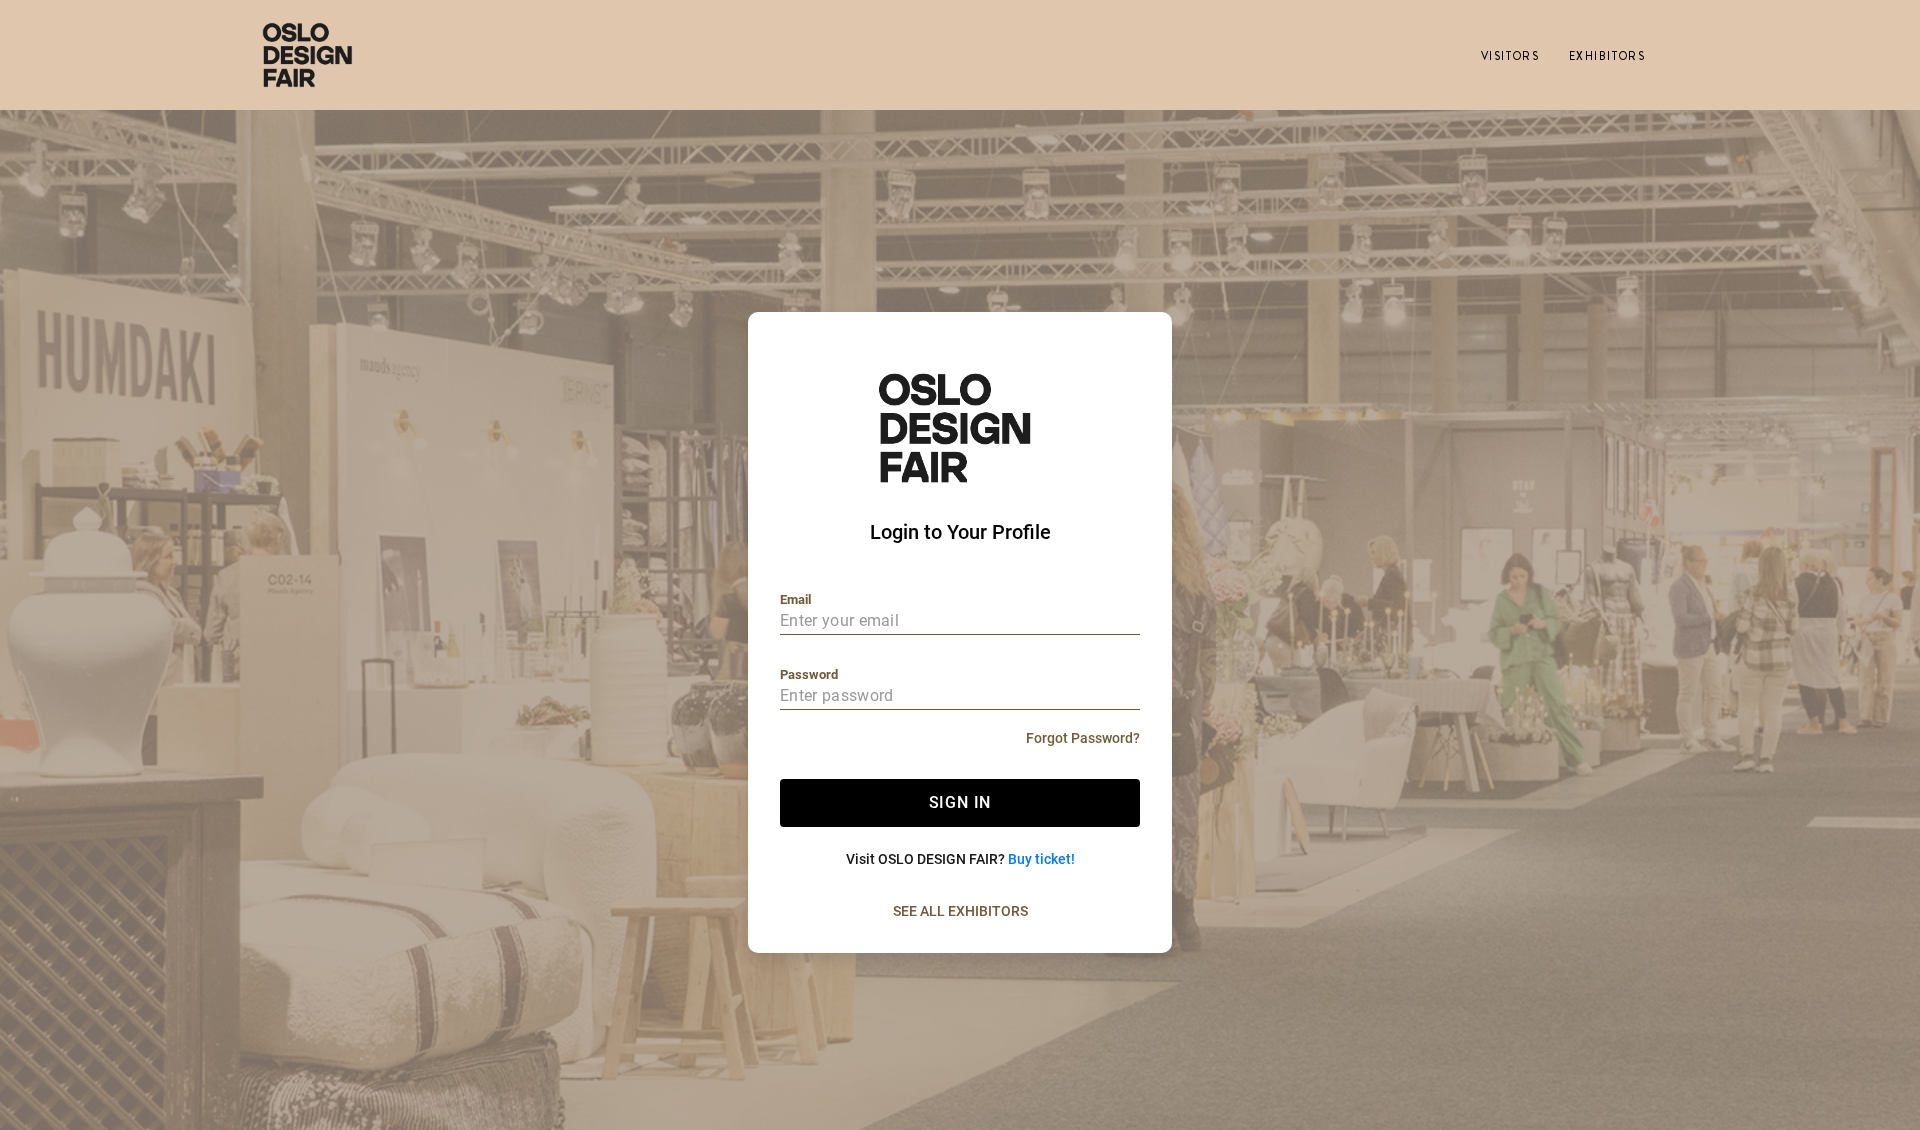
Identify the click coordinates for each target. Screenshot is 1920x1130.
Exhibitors (1607, 56)
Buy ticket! (1041, 859)
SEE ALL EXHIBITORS (960, 911)
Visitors (1510, 56)
